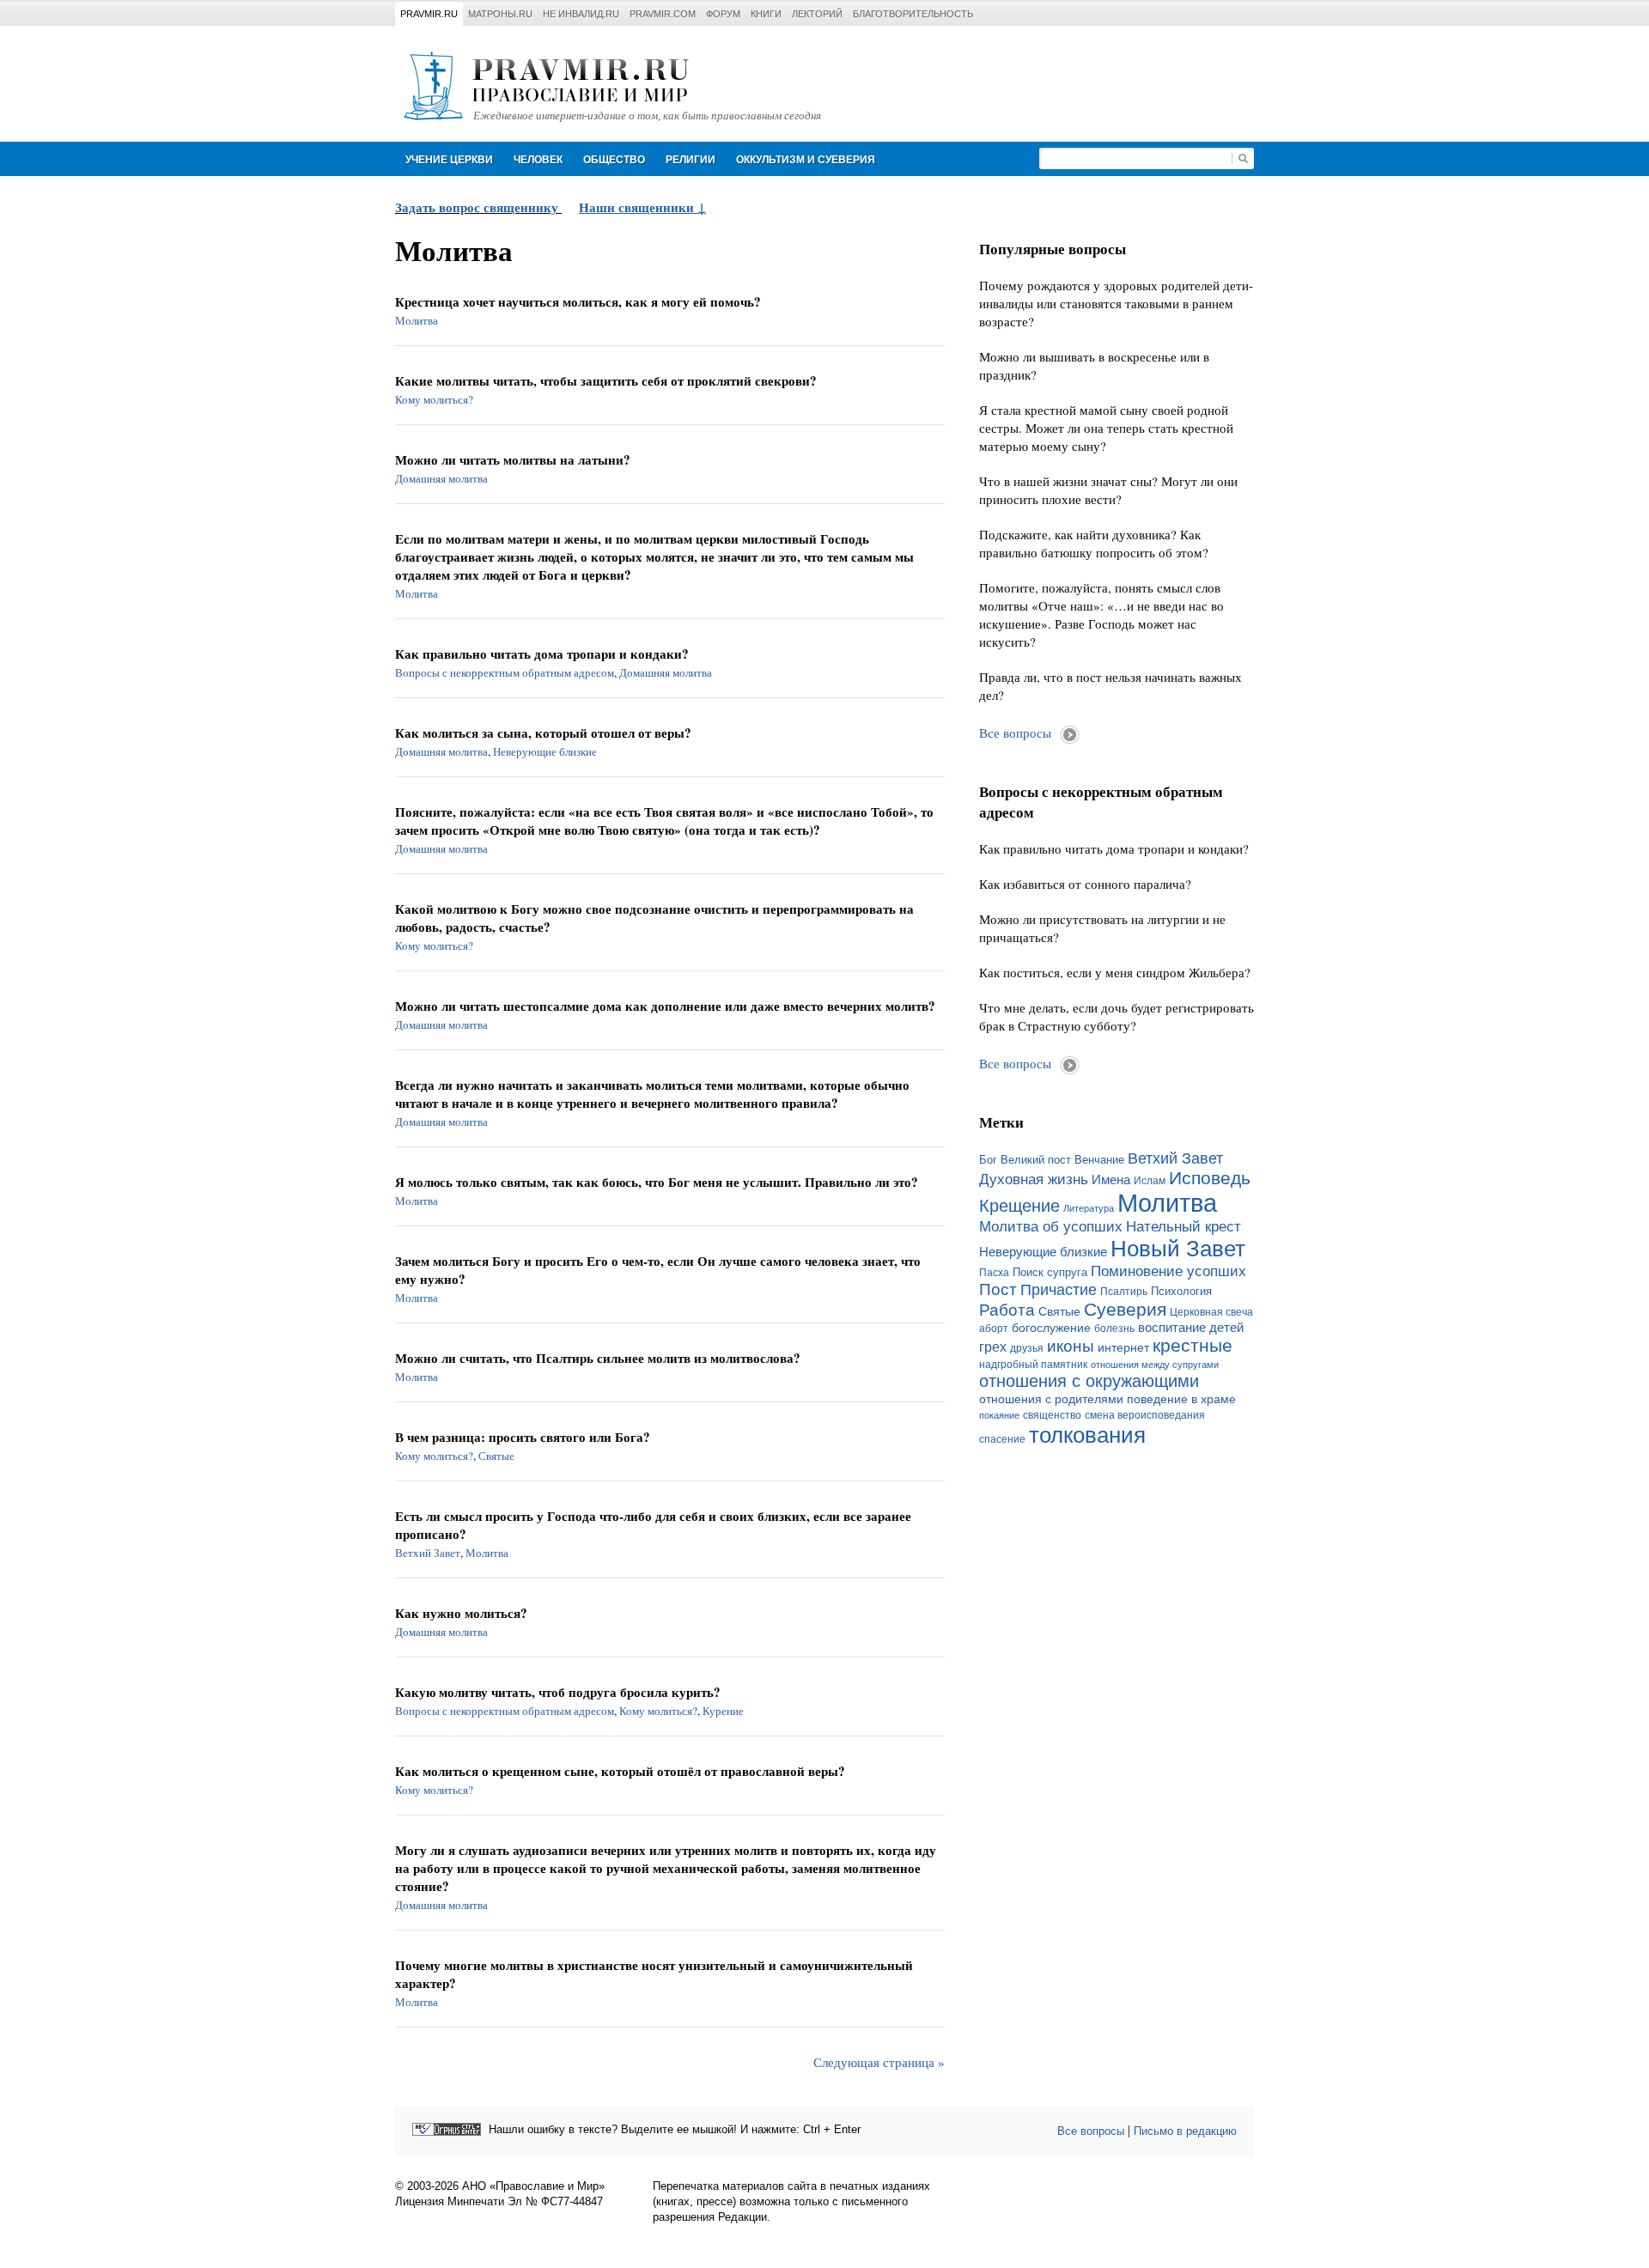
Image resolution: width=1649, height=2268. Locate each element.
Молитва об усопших (1051, 1226)
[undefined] (447, 2129)
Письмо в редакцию (1185, 2131)
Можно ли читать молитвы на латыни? (513, 460)
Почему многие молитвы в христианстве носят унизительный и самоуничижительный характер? (654, 1974)
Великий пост (1036, 1160)
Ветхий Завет (428, 1553)
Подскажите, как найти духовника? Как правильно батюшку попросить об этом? (1094, 543)
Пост (998, 1289)
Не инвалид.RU (581, 14)
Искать (1243, 158)
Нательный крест (1184, 1226)
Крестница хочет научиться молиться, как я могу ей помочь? (578, 302)
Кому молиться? (434, 399)
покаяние (999, 1415)
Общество (614, 160)
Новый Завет (1178, 1249)
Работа (1007, 1310)
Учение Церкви (449, 160)
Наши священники (638, 207)
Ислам (1150, 1181)
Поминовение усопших (1168, 1271)
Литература (1089, 1208)
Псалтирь (1124, 1292)
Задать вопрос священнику (477, 207)
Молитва (417, 320)
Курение (723, 1711)
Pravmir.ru (429, 14)
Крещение (1019, 1206)
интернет (1123, 1347)
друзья (1027, 1348)
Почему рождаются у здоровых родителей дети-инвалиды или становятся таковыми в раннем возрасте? (1116, 303)
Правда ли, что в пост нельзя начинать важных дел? (1110, 686)
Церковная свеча (1211, 1312)
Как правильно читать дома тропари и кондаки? (542, 654)
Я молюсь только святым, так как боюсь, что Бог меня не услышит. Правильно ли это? (657, 1182)
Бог (988, 1160)
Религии (691, 160)
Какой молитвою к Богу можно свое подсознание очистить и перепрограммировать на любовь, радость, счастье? (654, 918)
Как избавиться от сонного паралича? (1085, 884)
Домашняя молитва (441, 478)
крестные (1193, 1345)
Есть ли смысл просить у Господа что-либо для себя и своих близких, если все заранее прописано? (653, 1525)
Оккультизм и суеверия (806, 160)
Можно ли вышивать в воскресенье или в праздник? (1094, 365)
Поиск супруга (1050, 1272)
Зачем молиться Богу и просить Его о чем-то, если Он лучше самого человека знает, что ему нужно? (658, 1270)
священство (1052, 1415)
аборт (994, 1329)
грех (993, 1347)
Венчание (1099, 1160)
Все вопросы (1015, 733)
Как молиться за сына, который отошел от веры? (543, 733)
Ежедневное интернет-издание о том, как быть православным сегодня (647, 116)
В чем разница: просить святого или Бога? (523, 1437)
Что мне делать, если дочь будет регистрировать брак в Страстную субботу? (1117, 1016)
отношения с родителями (1051, 1399)
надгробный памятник (1033, 1365)
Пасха (994, 1273)
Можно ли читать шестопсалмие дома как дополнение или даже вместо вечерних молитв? (665, 1006)
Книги (766, 14)
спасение (1002, 1439)
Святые (496, 1456)
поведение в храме (1181, 1399)
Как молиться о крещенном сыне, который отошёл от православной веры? (620, 1771)
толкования (1087, 1435)
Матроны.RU (500, 14)
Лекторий (817, 14)
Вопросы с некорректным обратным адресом (505, 672)
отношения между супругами (1155, 1365)
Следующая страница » (879, 2062)
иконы (1071, 1346)
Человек (538, 160)
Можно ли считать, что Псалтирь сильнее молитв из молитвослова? (598, 1358)
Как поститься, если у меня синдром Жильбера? (1115, 972)
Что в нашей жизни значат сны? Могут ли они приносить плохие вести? (1108, 490)
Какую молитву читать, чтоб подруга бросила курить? (558, 1692)
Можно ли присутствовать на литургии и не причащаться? (1102, 928)
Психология (1181, 1291)
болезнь (1114, 1329)
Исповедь (1210, 1178)
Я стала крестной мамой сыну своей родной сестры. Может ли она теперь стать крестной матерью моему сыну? (1106, 428)
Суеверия (1125, 1309)
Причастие (1059, 1290)
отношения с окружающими (1089, 1381)
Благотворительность (913, 14)
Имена (1111, 1180)
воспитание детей (1191, 1328)
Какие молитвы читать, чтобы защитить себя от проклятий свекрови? (606, 381)
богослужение (1051, 1328)
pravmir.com (663, 14)
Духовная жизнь (1034, 1180)
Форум (723, 14)
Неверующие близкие (545, 751)
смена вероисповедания (1145, 1415)
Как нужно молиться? (461, 1613)
